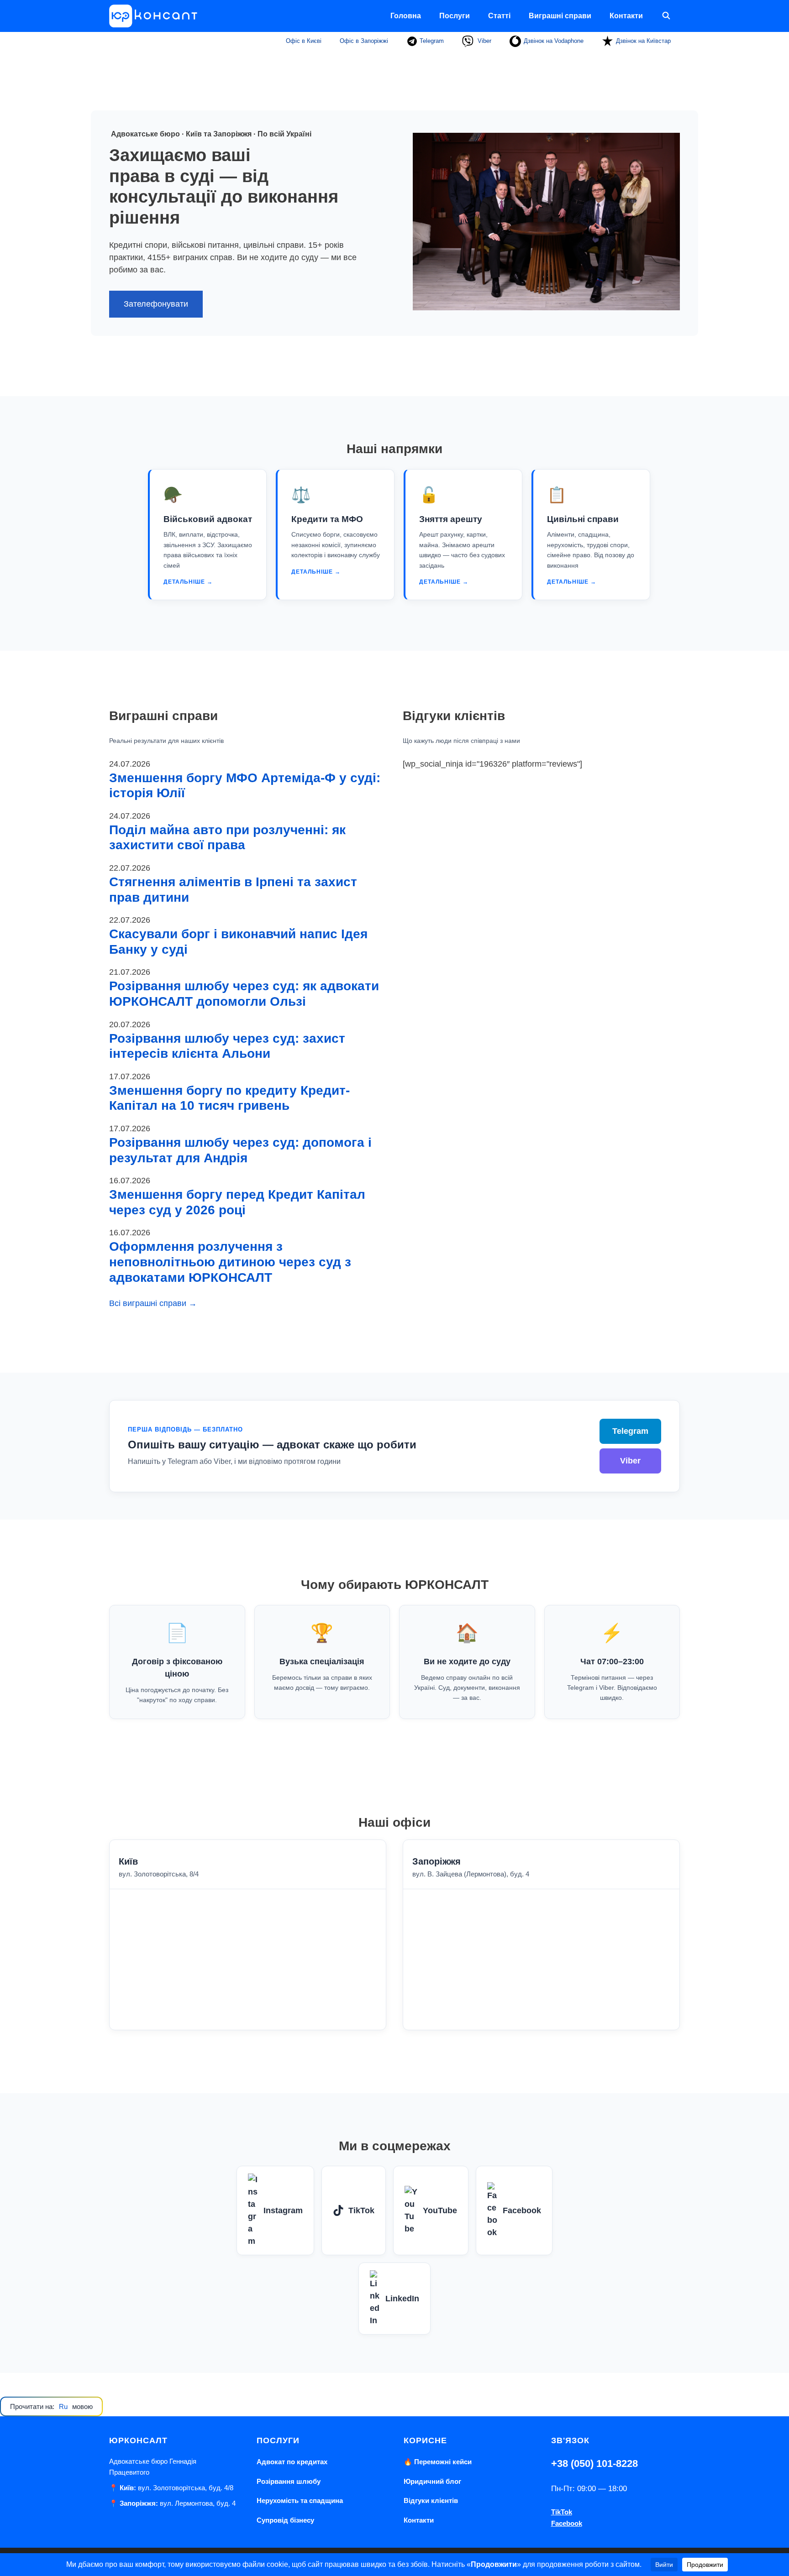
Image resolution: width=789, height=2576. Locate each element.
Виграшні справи (560, 16)
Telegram (431, 41)
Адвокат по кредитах (292, 2462)
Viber (484, 41)
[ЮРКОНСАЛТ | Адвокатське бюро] (156, 16)
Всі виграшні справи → (153, 1303)
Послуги (455, 16)
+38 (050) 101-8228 (594, 2464)
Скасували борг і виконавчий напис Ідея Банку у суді (238, 942)
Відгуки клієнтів (431, 2500)
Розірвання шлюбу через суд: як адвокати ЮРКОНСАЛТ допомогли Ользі (244, 994)
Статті (499, 16)
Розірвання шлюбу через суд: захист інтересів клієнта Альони (227, 1046)
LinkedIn (402, 2299)
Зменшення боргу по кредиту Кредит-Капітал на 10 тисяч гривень (229, 1098)
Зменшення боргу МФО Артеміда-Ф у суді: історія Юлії (245, 786)
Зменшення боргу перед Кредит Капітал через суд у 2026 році (237, 1202)
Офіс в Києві (304, 41)
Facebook (522, 2210)
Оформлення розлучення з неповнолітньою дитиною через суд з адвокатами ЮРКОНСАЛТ (230, 1262)
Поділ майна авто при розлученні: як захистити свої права (227, 838)
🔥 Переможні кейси (438, 2462)
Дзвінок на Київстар (643, 41)
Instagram (283, 2210)
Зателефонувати (156, 304)
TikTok (361, 2210)
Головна (406, 16)
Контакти (626, 16)
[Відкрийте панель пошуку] (666, 16)
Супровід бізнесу (285, 2520)
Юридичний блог (432, 2481)
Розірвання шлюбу (289, 2481)
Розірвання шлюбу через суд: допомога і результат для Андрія (240, 1150)
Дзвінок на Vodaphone (554, 41)
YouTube (440, 2210)
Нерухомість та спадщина (300, 2500)
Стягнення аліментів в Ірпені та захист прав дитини (233, 890)
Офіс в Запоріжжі (364, 41)
